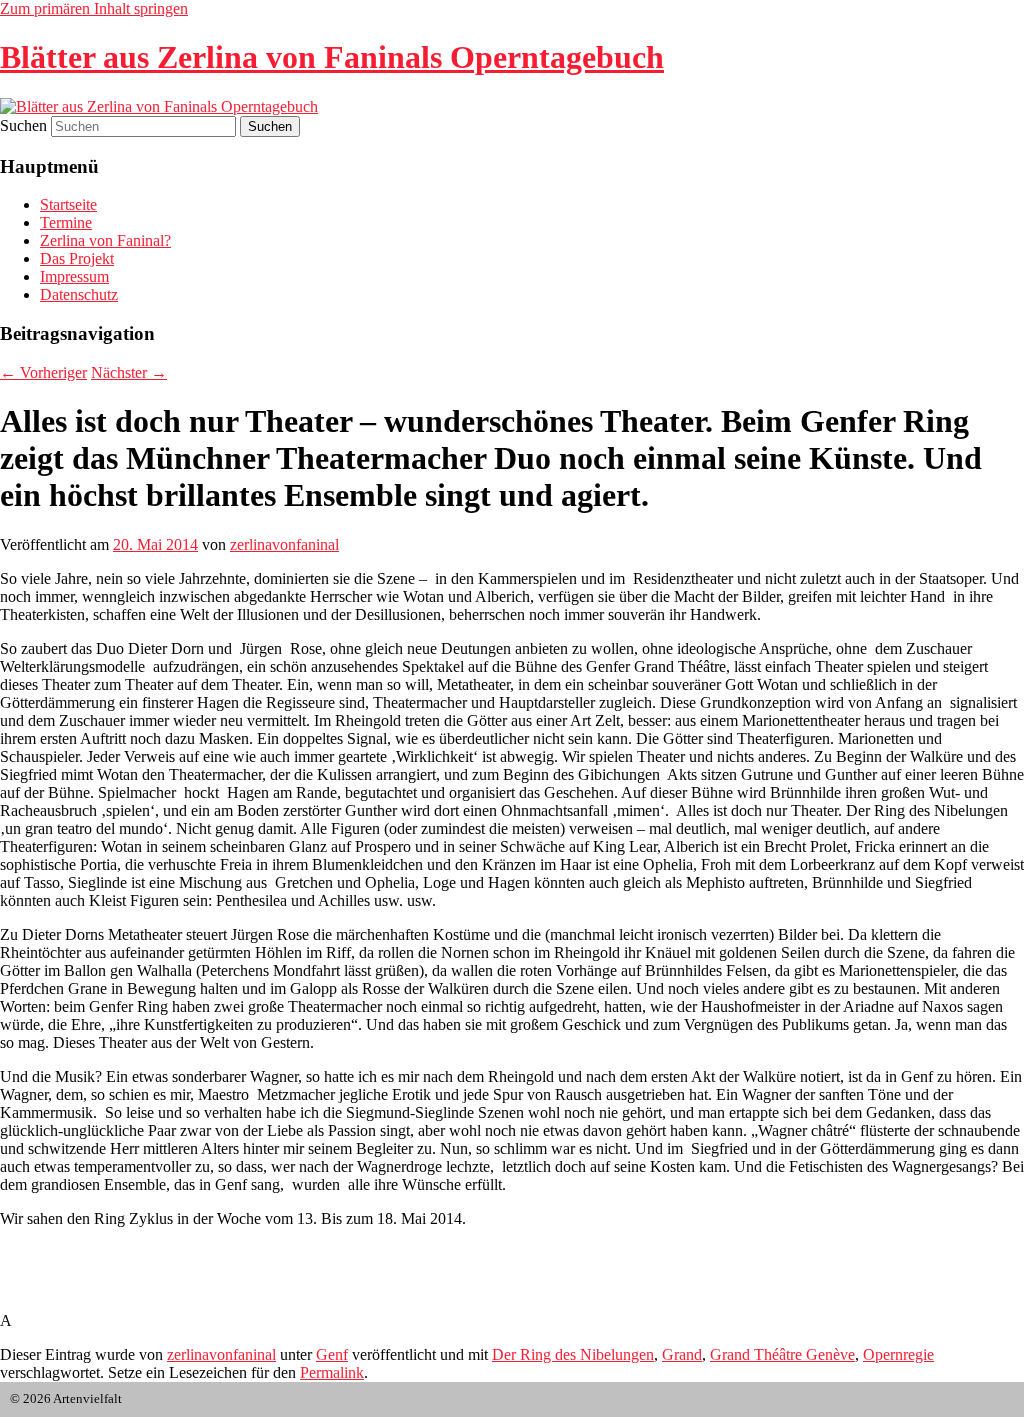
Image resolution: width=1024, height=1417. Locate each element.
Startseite (68, 204)
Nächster (129, 372)
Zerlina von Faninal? (105, 240)
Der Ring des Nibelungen (573, 1354)
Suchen (23, 125)
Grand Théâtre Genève (782, 1354)
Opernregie (898, 1354)
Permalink (332, 1372)
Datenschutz (79, 294)
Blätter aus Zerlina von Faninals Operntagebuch (332, 57)
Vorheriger (43, 372)
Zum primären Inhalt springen (94, 8)
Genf (332, 1354)
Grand (682, 1354)
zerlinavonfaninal (284, 544)
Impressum (74, 276)
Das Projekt (77, 258)
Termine (66, 222)
